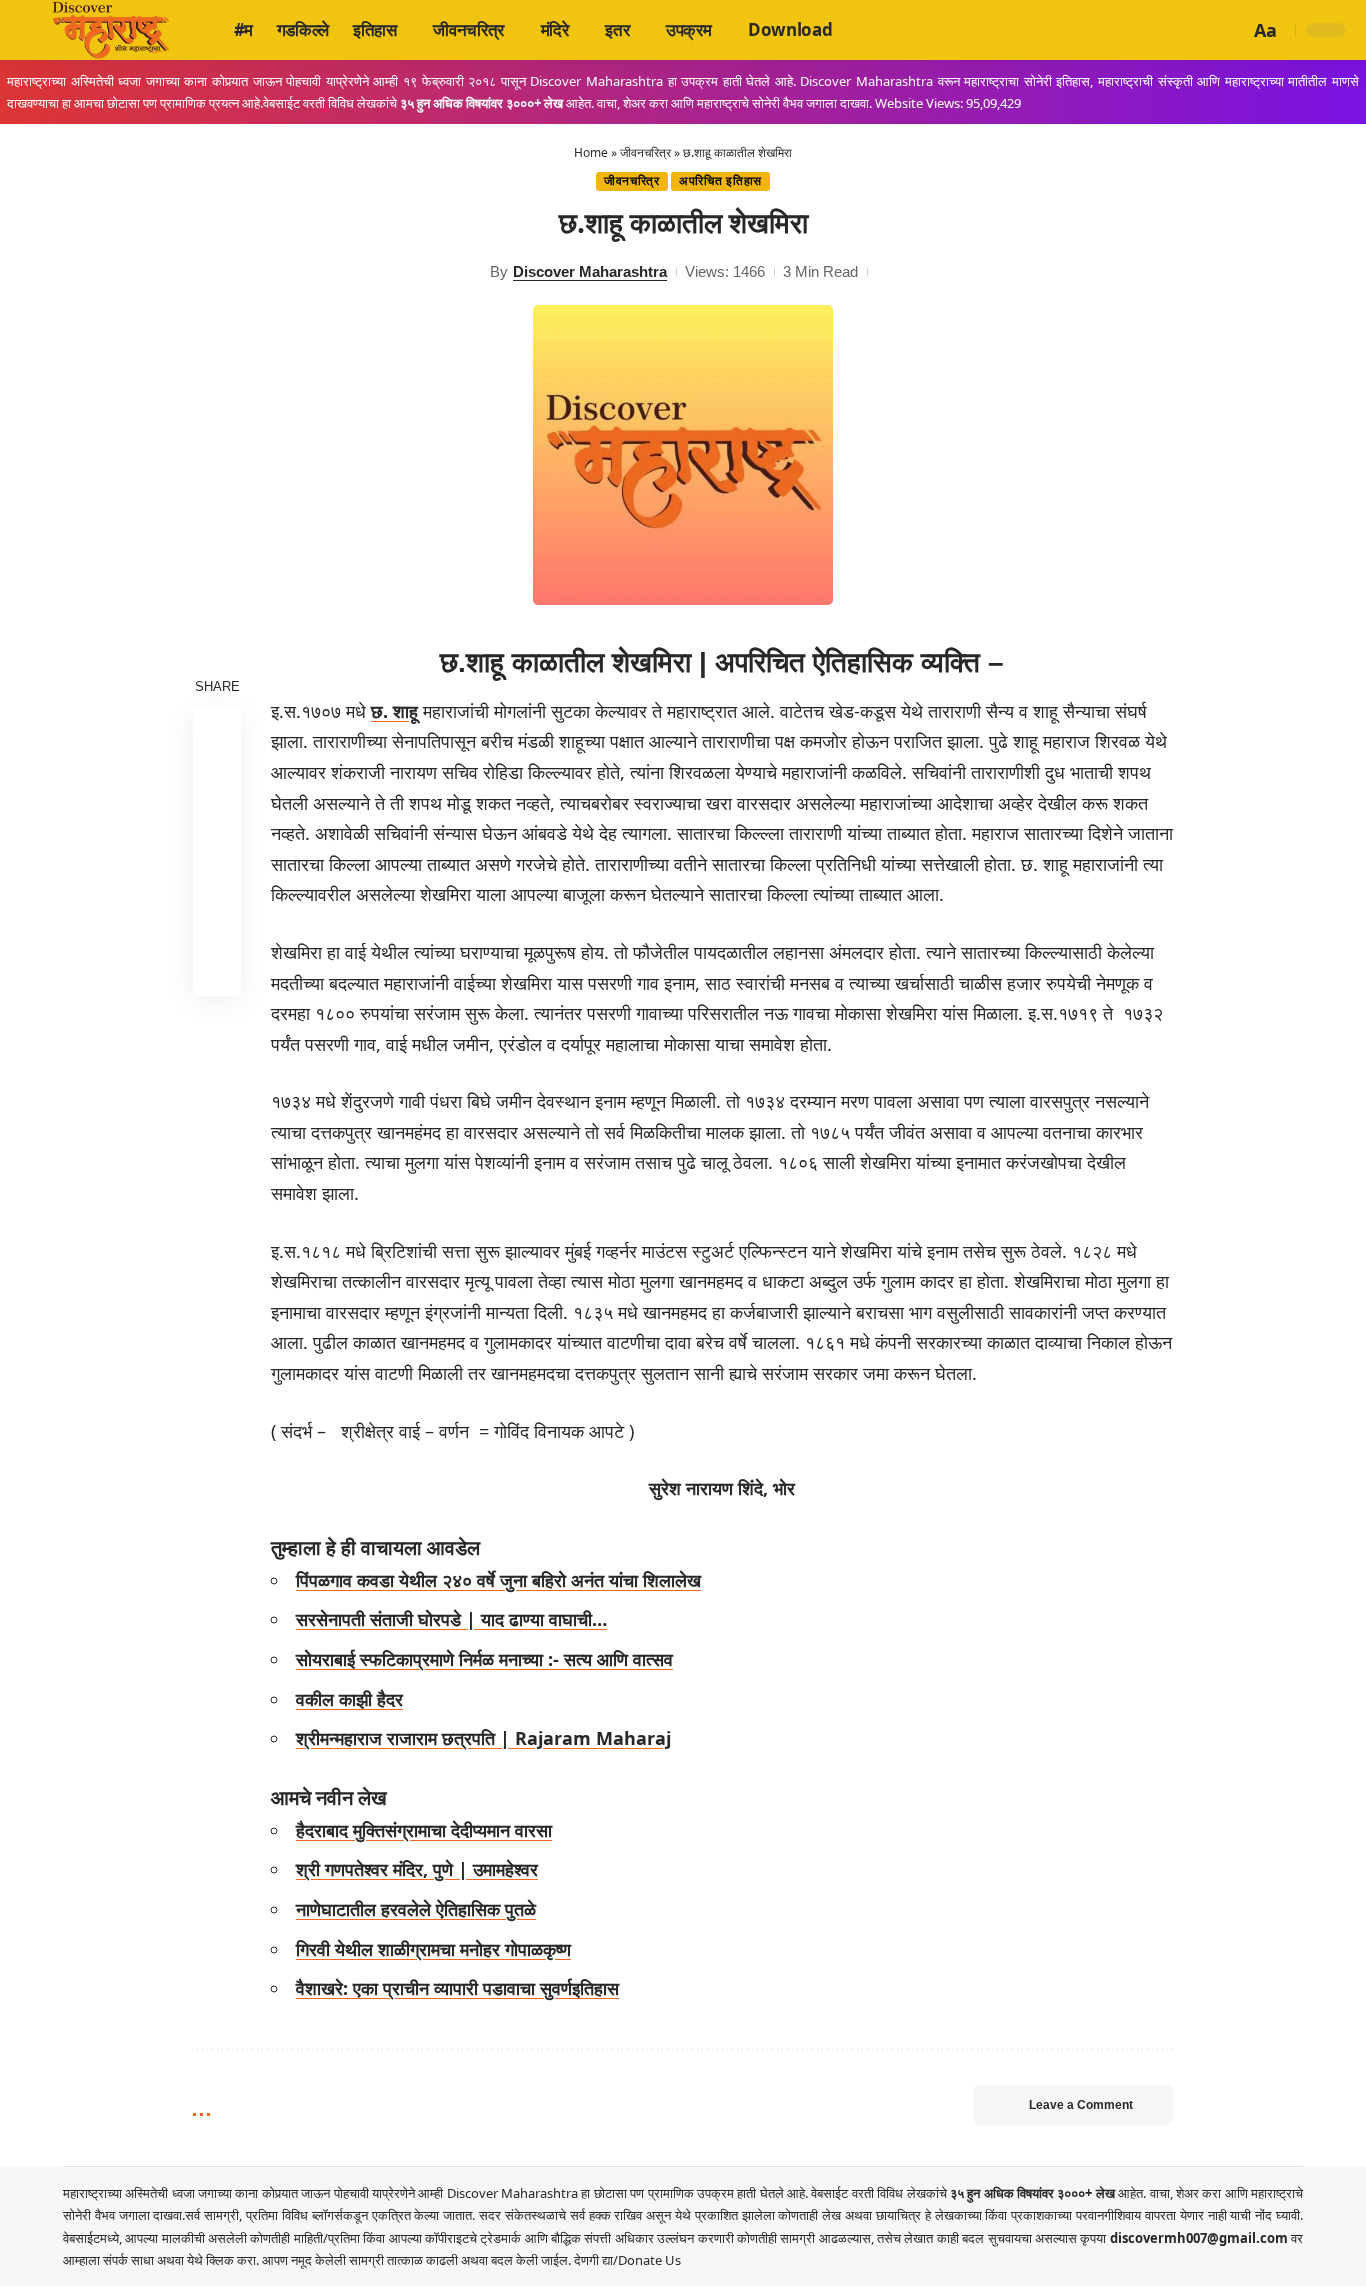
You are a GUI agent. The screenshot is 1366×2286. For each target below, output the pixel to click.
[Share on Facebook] (217, 731)
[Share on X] (217, 779)
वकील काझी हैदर (349, 1699)
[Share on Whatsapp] (217, 827)
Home (591, 152)
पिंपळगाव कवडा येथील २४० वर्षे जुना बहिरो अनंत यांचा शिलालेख (498, 1580)
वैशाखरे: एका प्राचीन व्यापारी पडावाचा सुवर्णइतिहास (457, 1988)
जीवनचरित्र (645, 152)
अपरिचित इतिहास (720, 181)
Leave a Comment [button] (1081, 2105)
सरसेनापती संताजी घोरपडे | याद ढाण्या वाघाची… (451, 1619)
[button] (1231, 30)
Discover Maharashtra (590, 271)
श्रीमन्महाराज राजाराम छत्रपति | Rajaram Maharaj (483, 1738)
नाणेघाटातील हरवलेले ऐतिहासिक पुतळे (416, 1909)
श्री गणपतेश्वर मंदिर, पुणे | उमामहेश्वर (417, 1869)
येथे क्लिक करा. (224, 2260)
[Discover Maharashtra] (111, 30)
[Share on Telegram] (217, 875)
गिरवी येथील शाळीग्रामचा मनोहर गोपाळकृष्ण (433, 1949)
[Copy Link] (217, 923)
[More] (217, 971)
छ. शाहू (394, 711)
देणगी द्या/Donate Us (627, 2260)
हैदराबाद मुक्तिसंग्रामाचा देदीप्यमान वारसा (424, 1830)
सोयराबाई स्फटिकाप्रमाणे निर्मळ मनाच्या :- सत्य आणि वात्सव (484, 1659)
